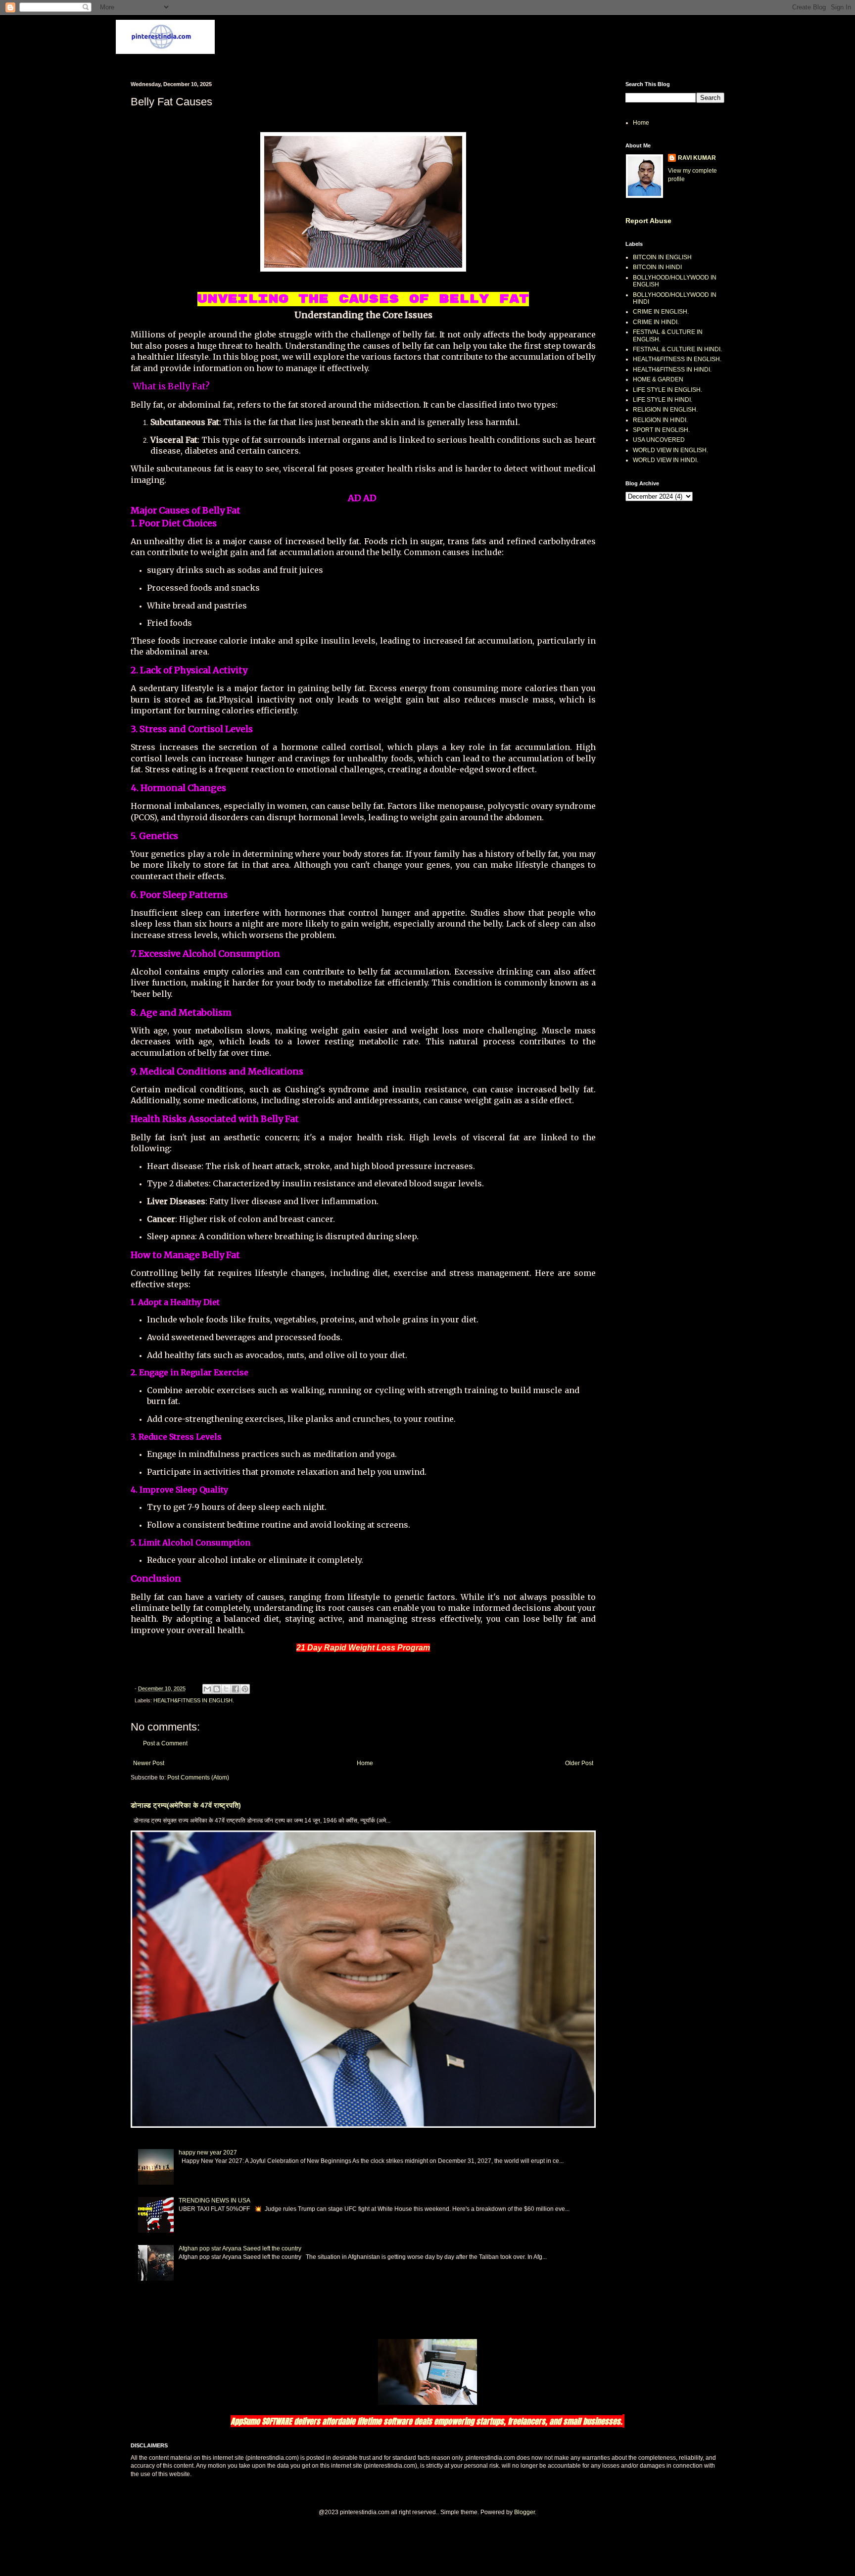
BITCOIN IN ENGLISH (662, 257)
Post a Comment (165, 1743)
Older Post (579, 1763)
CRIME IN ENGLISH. (661, 312)
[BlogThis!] (217, 1689)
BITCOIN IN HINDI (657, 267)
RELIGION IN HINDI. (660, 420)
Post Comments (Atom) (198, 1778)
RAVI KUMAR (697, 158)
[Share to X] (226, 1689)
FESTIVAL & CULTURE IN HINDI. (677, 349)
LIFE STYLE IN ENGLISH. (667, 390)
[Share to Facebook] (236, 1689)
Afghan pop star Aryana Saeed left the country (240, 2248)
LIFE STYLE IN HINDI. (663, 400)
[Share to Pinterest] (245, 1689)
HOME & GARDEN (658, 379)
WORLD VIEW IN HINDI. (665, 460)
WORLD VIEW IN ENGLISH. (670, 450)
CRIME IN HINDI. (656, 322)
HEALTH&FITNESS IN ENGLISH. (194, 1700)
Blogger (524, 2512)
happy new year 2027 (208, 2153)
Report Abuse (648, 221)
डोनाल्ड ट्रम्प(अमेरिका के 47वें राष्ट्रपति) (186, 1805)
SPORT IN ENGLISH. (661, 430)
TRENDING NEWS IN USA (214, 2201)
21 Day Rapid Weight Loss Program (363, 1648)
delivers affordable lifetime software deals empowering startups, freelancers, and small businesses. (458, 2421)
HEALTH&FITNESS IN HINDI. (672, 370)
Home (365, 1763)
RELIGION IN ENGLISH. (665, 410)
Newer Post (149, 1763)
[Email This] (207, 1689)
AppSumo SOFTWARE (262, 2421)
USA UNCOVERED (659, 440)
